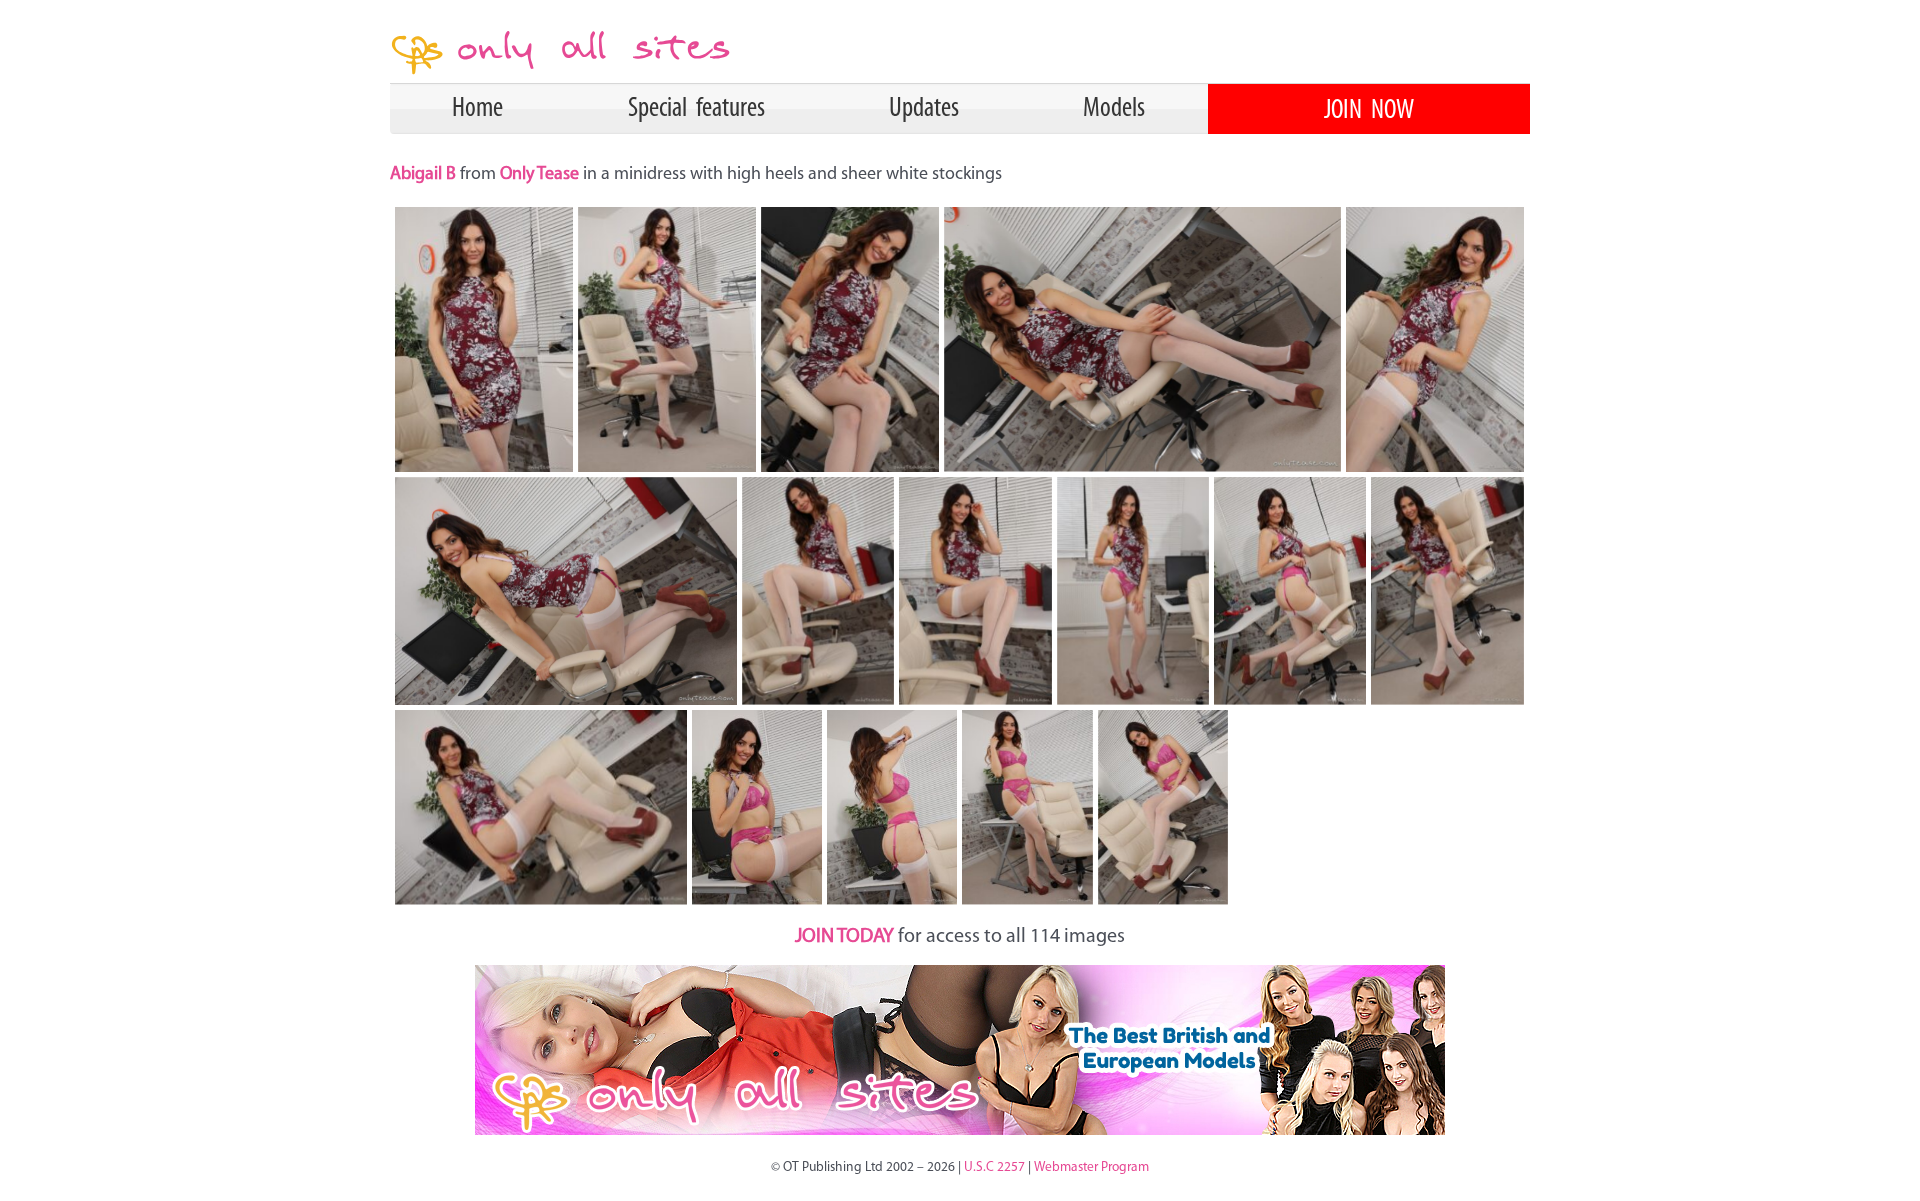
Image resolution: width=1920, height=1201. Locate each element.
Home (477, 109)
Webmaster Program (1091, 1167)
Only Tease (539, 175)
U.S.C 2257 (994, 1167)
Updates (924, 109)
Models (1114, 109)
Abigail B (425, 175)
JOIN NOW (1369, 111)
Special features (696, 109)
